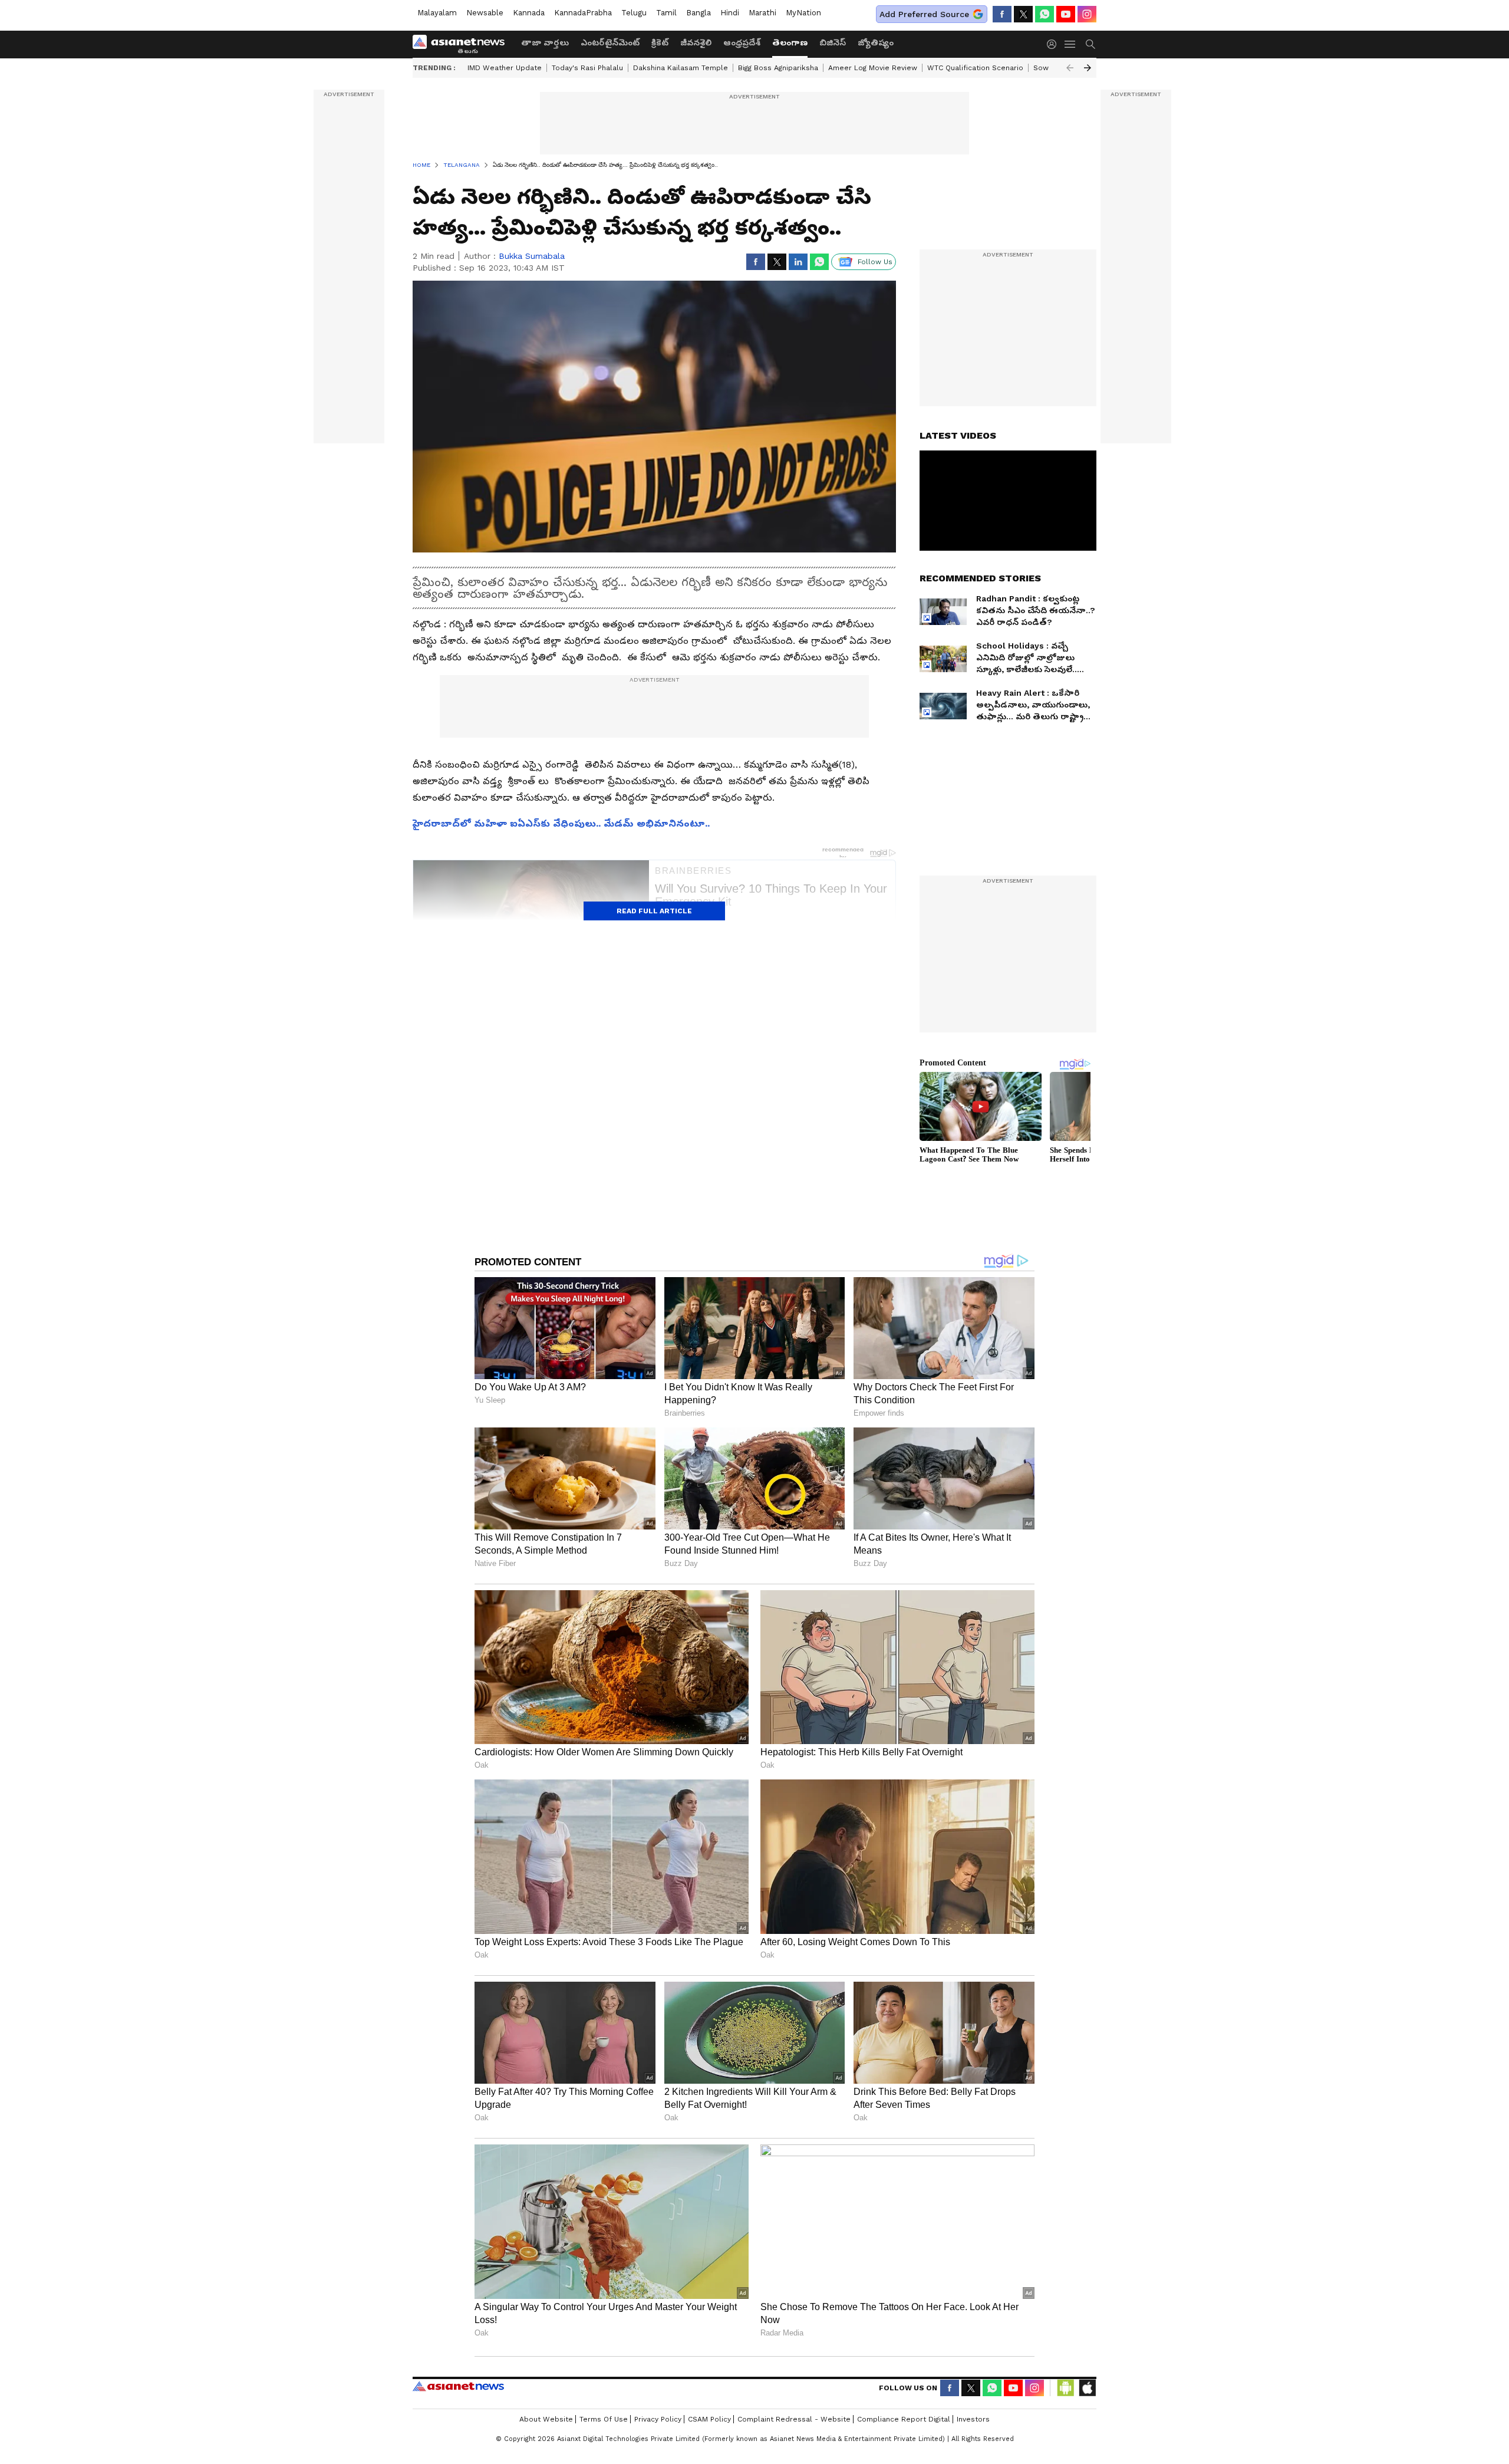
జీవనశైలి (696, 42)
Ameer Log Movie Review (873, 68)
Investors (973, 2419)
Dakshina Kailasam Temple (681, 68)
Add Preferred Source (924, 14)
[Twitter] (1023, 14)
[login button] (1055, 44)
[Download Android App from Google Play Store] (1066, 2388)
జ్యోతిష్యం (876, 42)
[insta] (1087, 14)
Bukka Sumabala (532, 256)
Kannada (529, 13)
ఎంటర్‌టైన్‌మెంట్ (610, 42)
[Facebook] (1002, 14)
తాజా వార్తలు (545, 42)
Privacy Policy (658, 2419)
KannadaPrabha (583, 13)
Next (1088, 68)
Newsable (485, 13)
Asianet (458, 2386)
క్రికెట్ (660, 42)
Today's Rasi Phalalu (587, 68)
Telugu (634, 13)
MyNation (803, 13)
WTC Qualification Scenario (975, 68)
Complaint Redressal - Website (794, 2419)
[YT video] (1066, 14)
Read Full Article (654, 911)
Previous (1070, 68)
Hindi (730, 13)
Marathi (762, 13)
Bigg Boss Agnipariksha (778, 68)
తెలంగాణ (790, 42)
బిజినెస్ (833, 42)
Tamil (666, 13)
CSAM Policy (709, 2419)
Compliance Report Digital (904, 2419)
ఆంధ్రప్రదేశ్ (742, 42)
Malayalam (437, 13)
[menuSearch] (1090, 44)
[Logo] (463, 44)
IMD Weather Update (505, 68)
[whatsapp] (1045, 14)
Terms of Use (604, 2419)
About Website (546, 2419)
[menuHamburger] (1070, 44)
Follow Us (875, 262)
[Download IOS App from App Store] (1087, 2388)
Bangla (699, 13)
